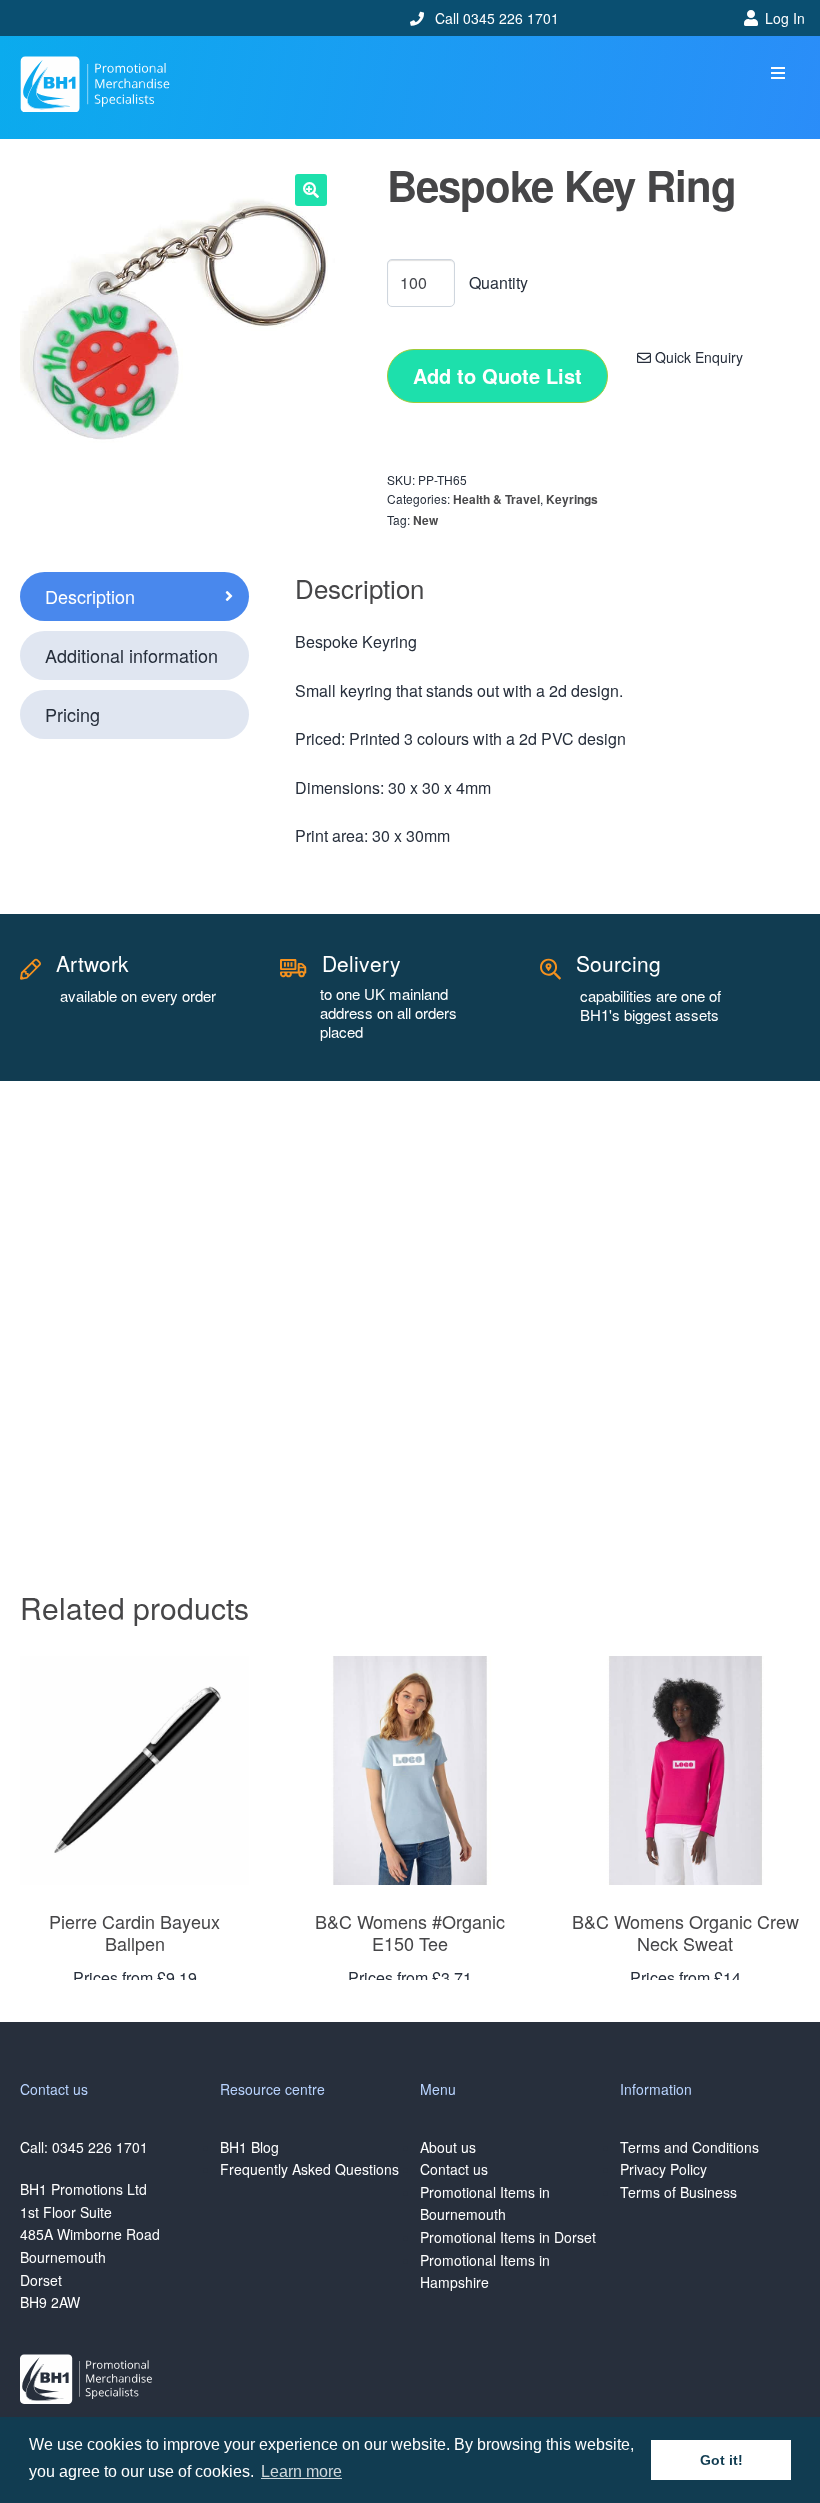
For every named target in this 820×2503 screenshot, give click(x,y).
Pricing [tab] (72, 714)
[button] (777, 73)
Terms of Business (678, 2192)
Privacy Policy (663, 2169)
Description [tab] (90, 596)
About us (448, 2147)
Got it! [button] (721, 2460)
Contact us (454, 2169)
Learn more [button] (301, 2471)
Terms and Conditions (689, 2147)
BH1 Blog (249, 2147)
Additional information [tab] (131, 655)
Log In (785, 18)
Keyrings (572, 499)
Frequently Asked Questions (309, 2169)
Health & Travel (496, 499)
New (425, 520)
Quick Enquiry (697, 357)
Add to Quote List (497, 375)
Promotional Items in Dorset (508, 2237)
